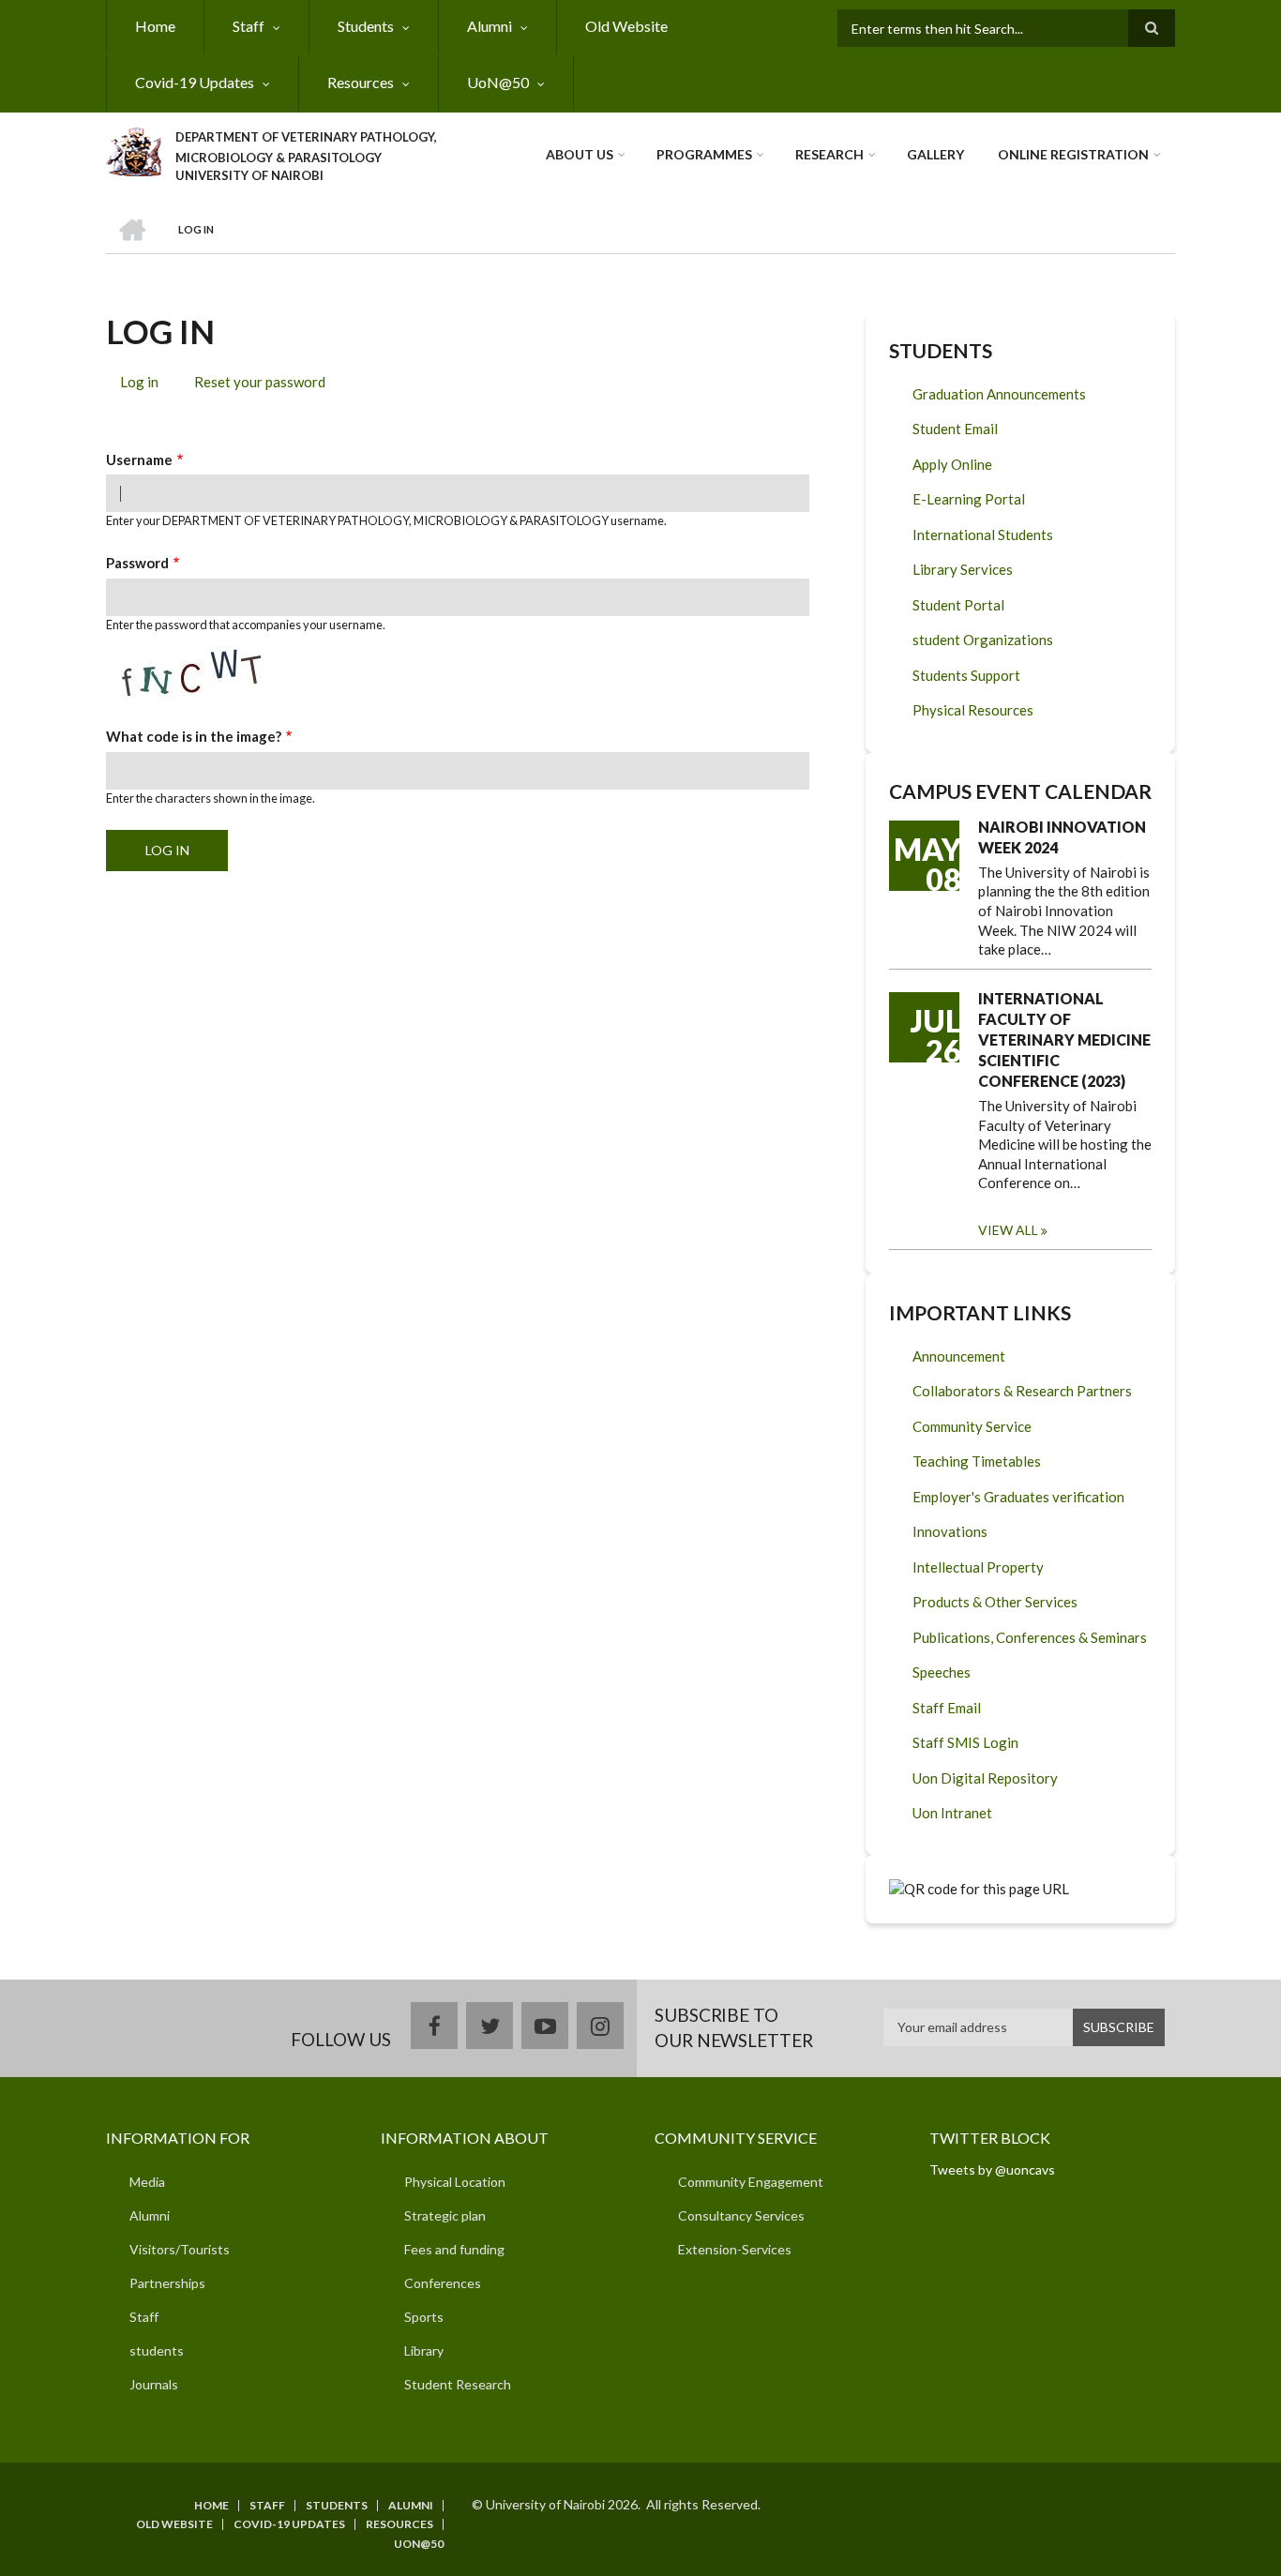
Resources (361, 82)
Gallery (935, 154)
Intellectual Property (978, 1567)
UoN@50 (498, 82)
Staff (249, 26)
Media (147, 2182)
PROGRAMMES (704, 154)
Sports (424, 2317)
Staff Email (947, 1708)
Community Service (972, 1426)
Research (829, 154)
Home (155, 26)
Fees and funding (454, 2249)
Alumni (490, 26)
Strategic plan (445, 2215)
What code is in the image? (194, 736)
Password (137, 563)
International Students (983, 535)
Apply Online (952, 464)
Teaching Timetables (977, 1461)
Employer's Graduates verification (1018, 1497)
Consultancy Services (741, 2215)
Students (366, 26)
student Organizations (983, 640)
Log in (146, 384)
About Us (580, 154)
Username (139, 459)
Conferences (443, 2283)
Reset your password (260, 382)
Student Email (955, 429)
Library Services (963, 569)
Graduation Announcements (999, 394)
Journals (154, 2384)
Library (424, 2350)
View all (1008, 1230)
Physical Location (455, 2182)
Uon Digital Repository (985, 1778)
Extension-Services (735, 2249)
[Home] (134, 149)
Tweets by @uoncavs (992, 2169)
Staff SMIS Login (965, 1742)
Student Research (458, 2384)
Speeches (942, 1672)
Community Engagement (751, 2182)
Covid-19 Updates (195, 82)
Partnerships (167, 2283)
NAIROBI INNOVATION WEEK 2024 (1062, 837)
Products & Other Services (995, 1602)
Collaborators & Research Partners (1022, 1391)
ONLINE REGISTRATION (1073, 154)
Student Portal (958, 605)
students (157, 2350)
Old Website (626, 26)
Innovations (950, 1531)
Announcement (959, 1356)
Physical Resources (973, 710)
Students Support (966, 675)
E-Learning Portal (969, 499)
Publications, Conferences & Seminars (1030, 1637)
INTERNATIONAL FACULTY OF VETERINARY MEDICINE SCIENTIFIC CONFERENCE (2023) (1064, 1039)
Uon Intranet (952, 1813)
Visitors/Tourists (180, 2249)
